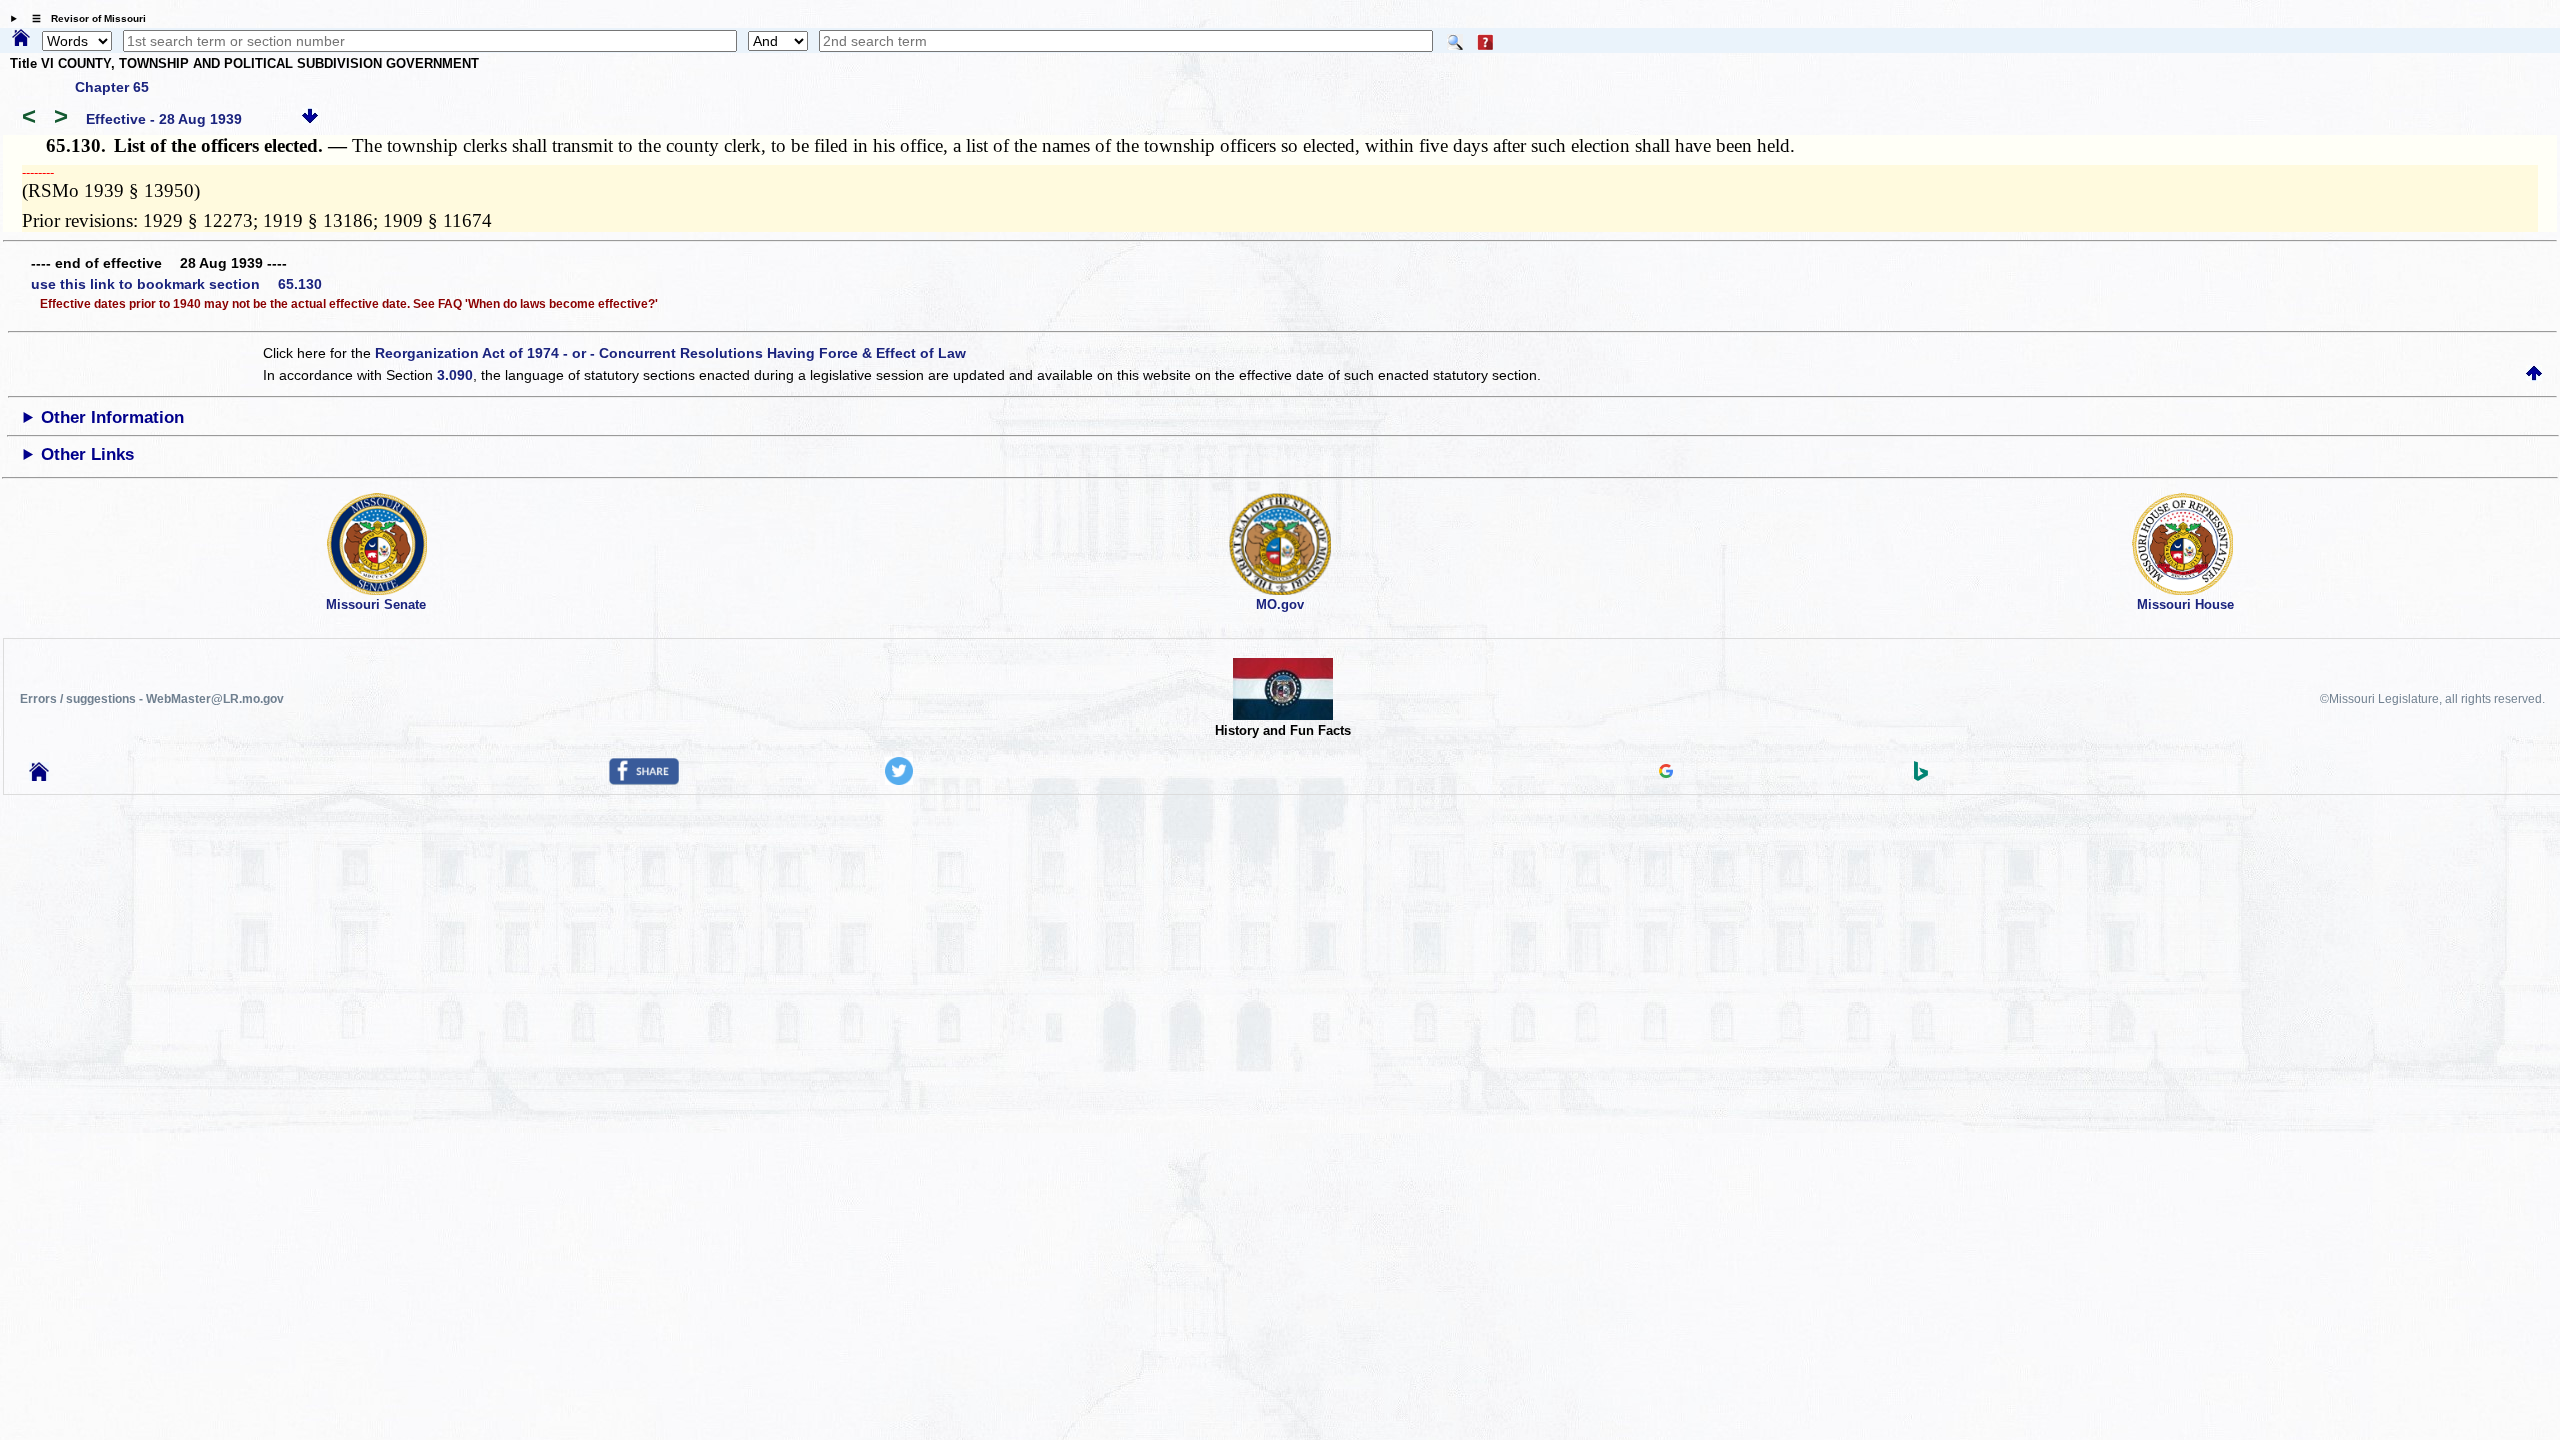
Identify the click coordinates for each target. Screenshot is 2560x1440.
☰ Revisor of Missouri (84, 18)
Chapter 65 (112, 87)
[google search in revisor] (1666, 773)
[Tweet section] (899, 780)
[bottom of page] (310, 119)
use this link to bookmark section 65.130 (176, 284)
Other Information (112, 417)
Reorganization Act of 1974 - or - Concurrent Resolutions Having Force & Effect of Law (670, 353)
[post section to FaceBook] (644, 780)
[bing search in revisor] (1921, 776)
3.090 (455, 375)
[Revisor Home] (39, 776)
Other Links (87, 454)
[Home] (21, 39)
